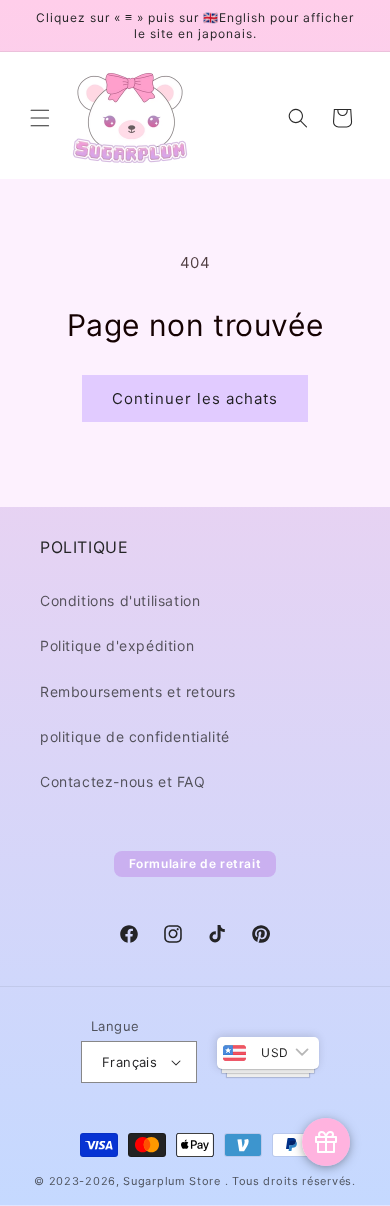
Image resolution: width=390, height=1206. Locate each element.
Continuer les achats (195, 398)
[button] (40, 118)
